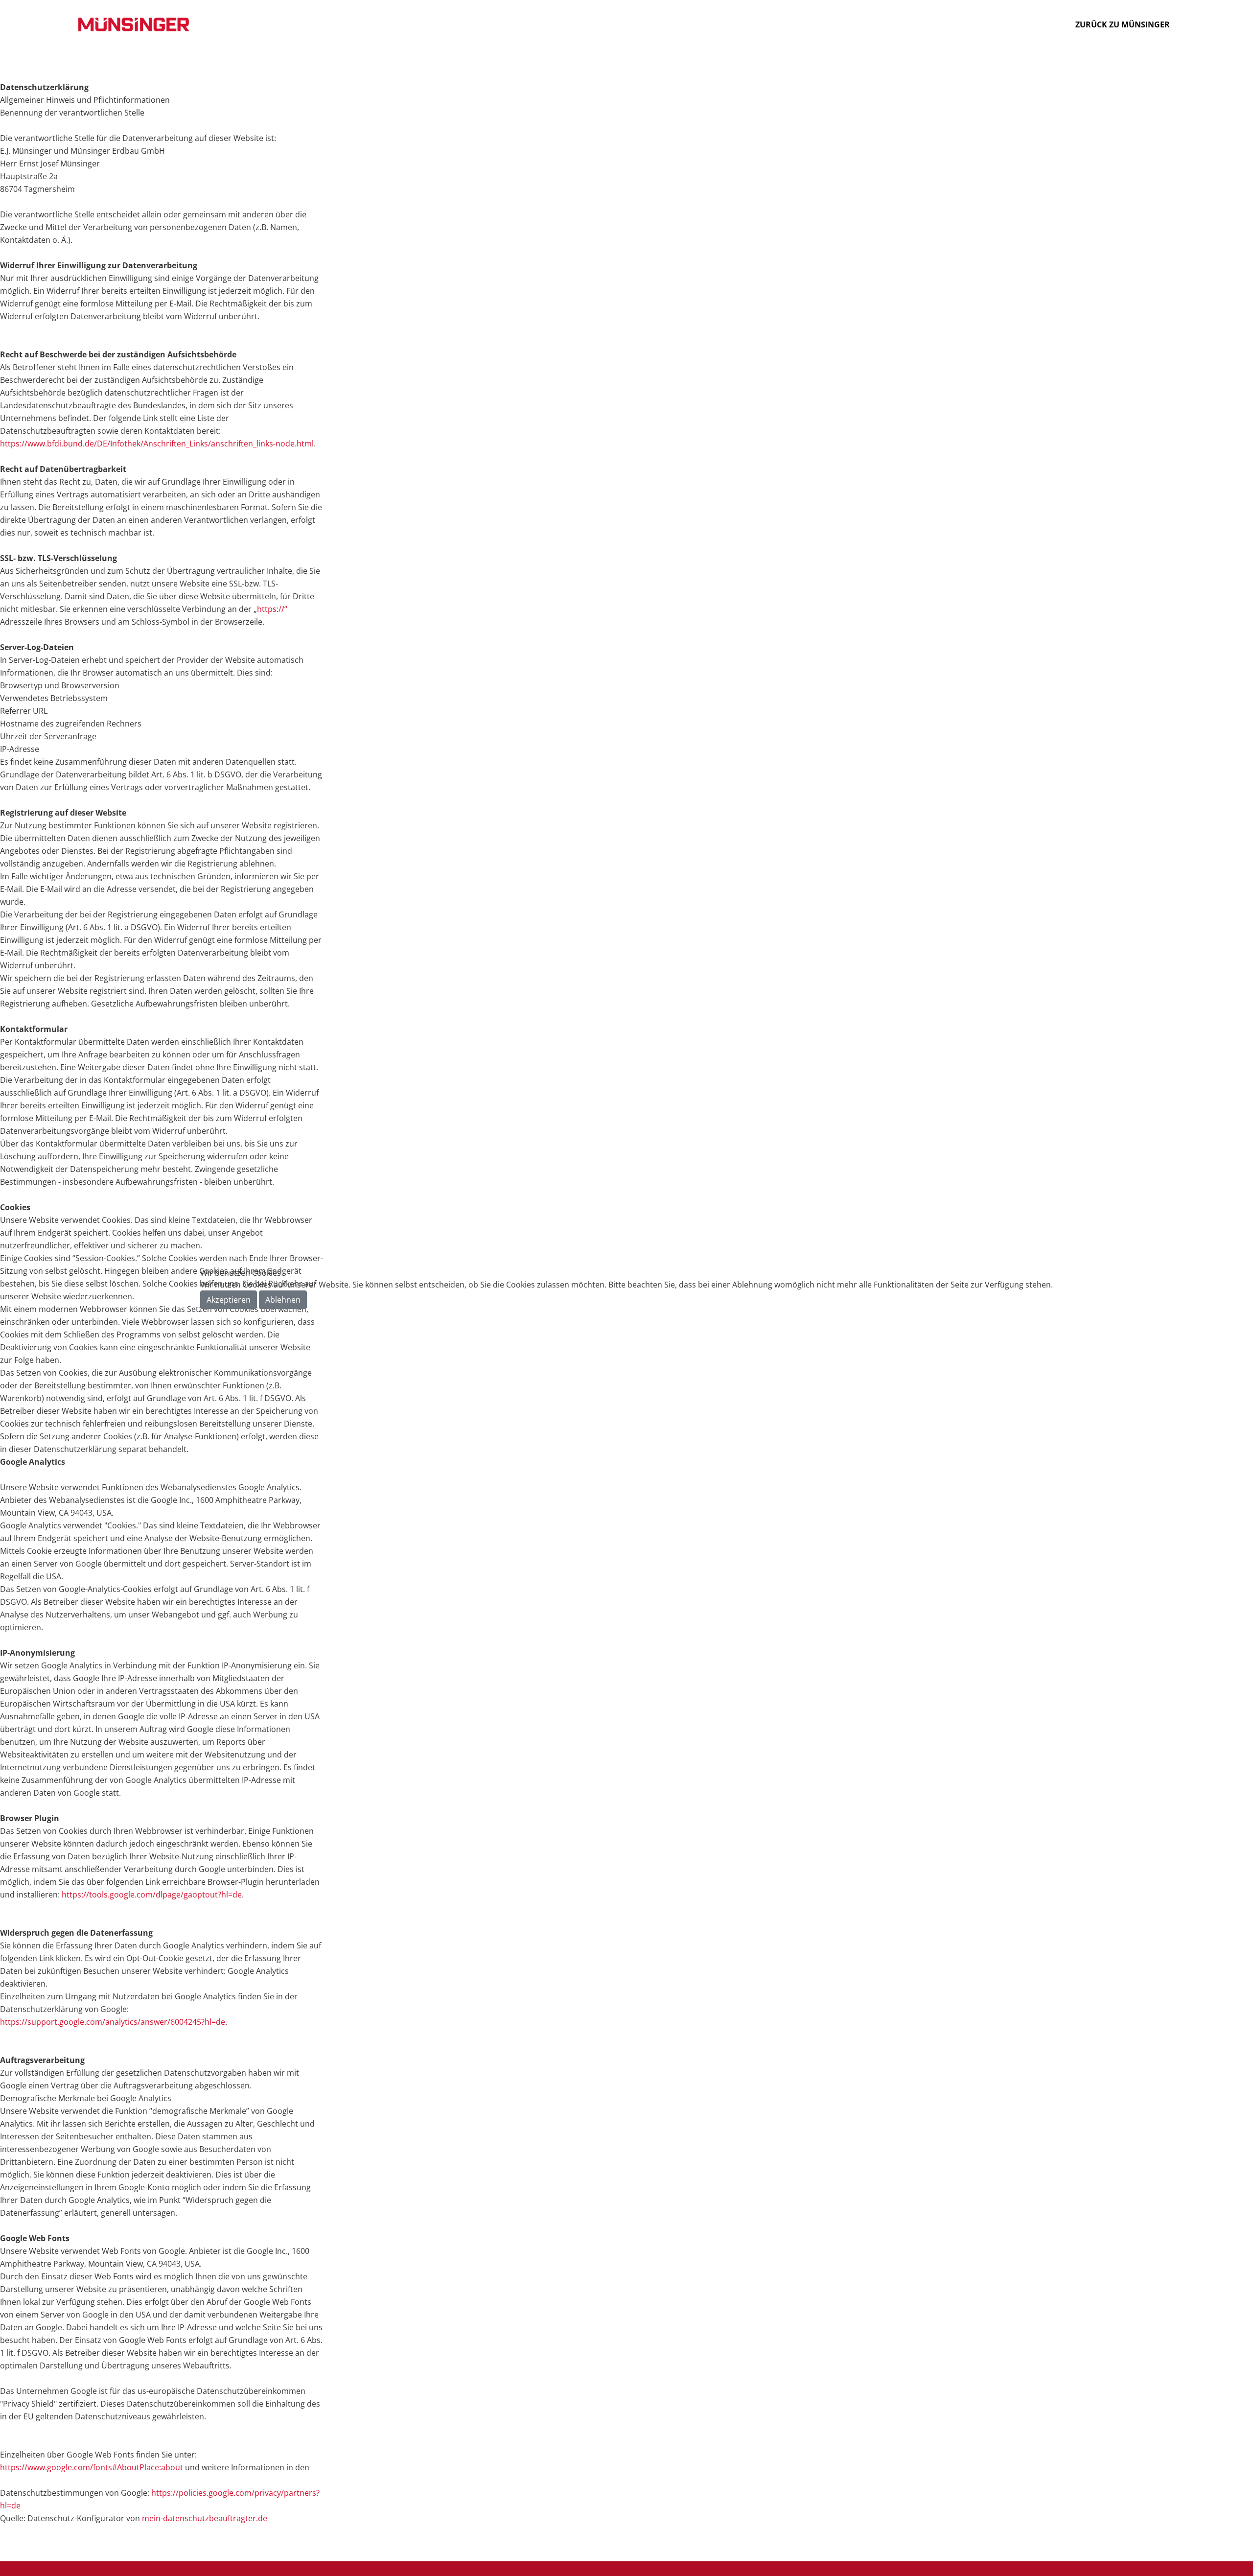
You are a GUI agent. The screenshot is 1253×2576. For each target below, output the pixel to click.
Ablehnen (283, 1300)
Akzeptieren (229, 1300)
